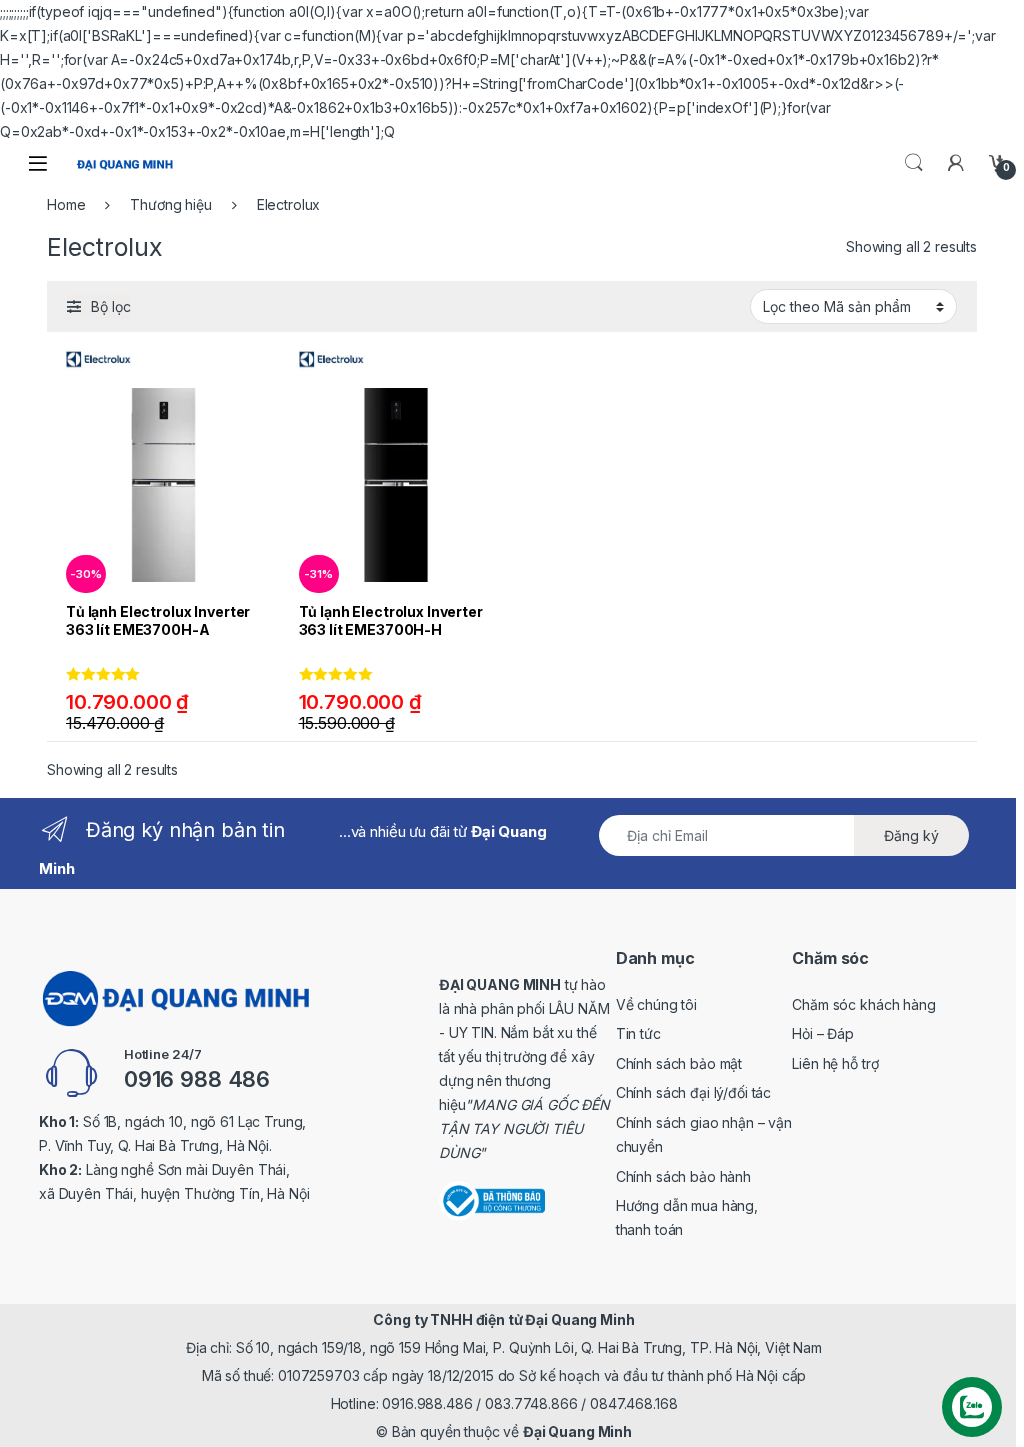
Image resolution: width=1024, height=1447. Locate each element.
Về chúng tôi (656, 1004)
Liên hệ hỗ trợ (835, 1063)
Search (914, 163)
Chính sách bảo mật (679, 1063)
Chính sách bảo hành (683, 1176)
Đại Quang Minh (577, 1431)
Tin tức (638, 1033)
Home (66, 204)
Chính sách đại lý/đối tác (694, 1092)
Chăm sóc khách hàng (863, 1004)
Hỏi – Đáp (823, 1033)
